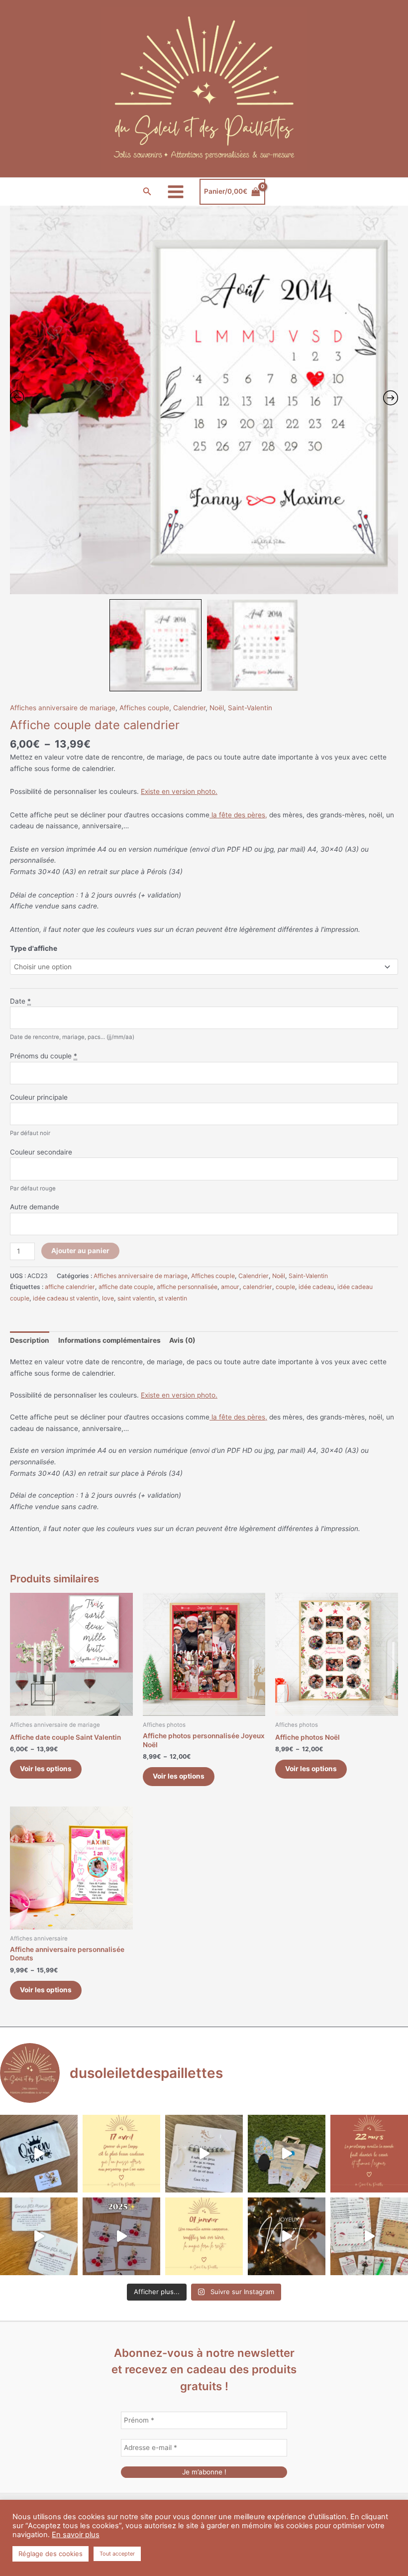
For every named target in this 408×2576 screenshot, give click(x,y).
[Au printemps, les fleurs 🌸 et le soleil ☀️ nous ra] (369, 2154)
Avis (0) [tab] (182, 1340)
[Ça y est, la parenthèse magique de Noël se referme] (287, 2236)
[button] (147, 192)
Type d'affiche (34, 948)
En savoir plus (76, 2535)
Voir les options (46, 1769)
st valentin (173, 1298)
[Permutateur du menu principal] (176, 192)
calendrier (257, 1287)
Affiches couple (144, 708)
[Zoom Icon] (204, 400)
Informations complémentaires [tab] (109, 1340)
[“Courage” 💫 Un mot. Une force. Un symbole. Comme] (204, 2154)
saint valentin (136, 1298)
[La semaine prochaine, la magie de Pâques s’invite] (287, 2154)
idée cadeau (316, 1287)
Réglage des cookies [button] (51, 2554)
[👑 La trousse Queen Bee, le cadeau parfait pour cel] (39, 2154)
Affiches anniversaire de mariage (63, 708)
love (108, 1298)
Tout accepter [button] (117, 2554)
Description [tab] (30, 1340)
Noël (217, 708)
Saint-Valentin (250, 708)
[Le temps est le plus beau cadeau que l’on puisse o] (121, 2154)
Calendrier (189, 708)
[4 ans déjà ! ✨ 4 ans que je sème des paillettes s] (121, 2236)
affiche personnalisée (187, 1287)
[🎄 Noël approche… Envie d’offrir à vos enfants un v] (369, 2236)
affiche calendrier (70, 1287)
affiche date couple (126, 1287)
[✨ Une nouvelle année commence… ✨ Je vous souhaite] (204, 2236)
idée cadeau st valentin (66, 1298)
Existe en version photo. (179, 791)
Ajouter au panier (80, 1251)
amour (230, 1287)
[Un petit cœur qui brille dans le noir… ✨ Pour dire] (39, 2236)
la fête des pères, (238, 815)
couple (285, 1287)
